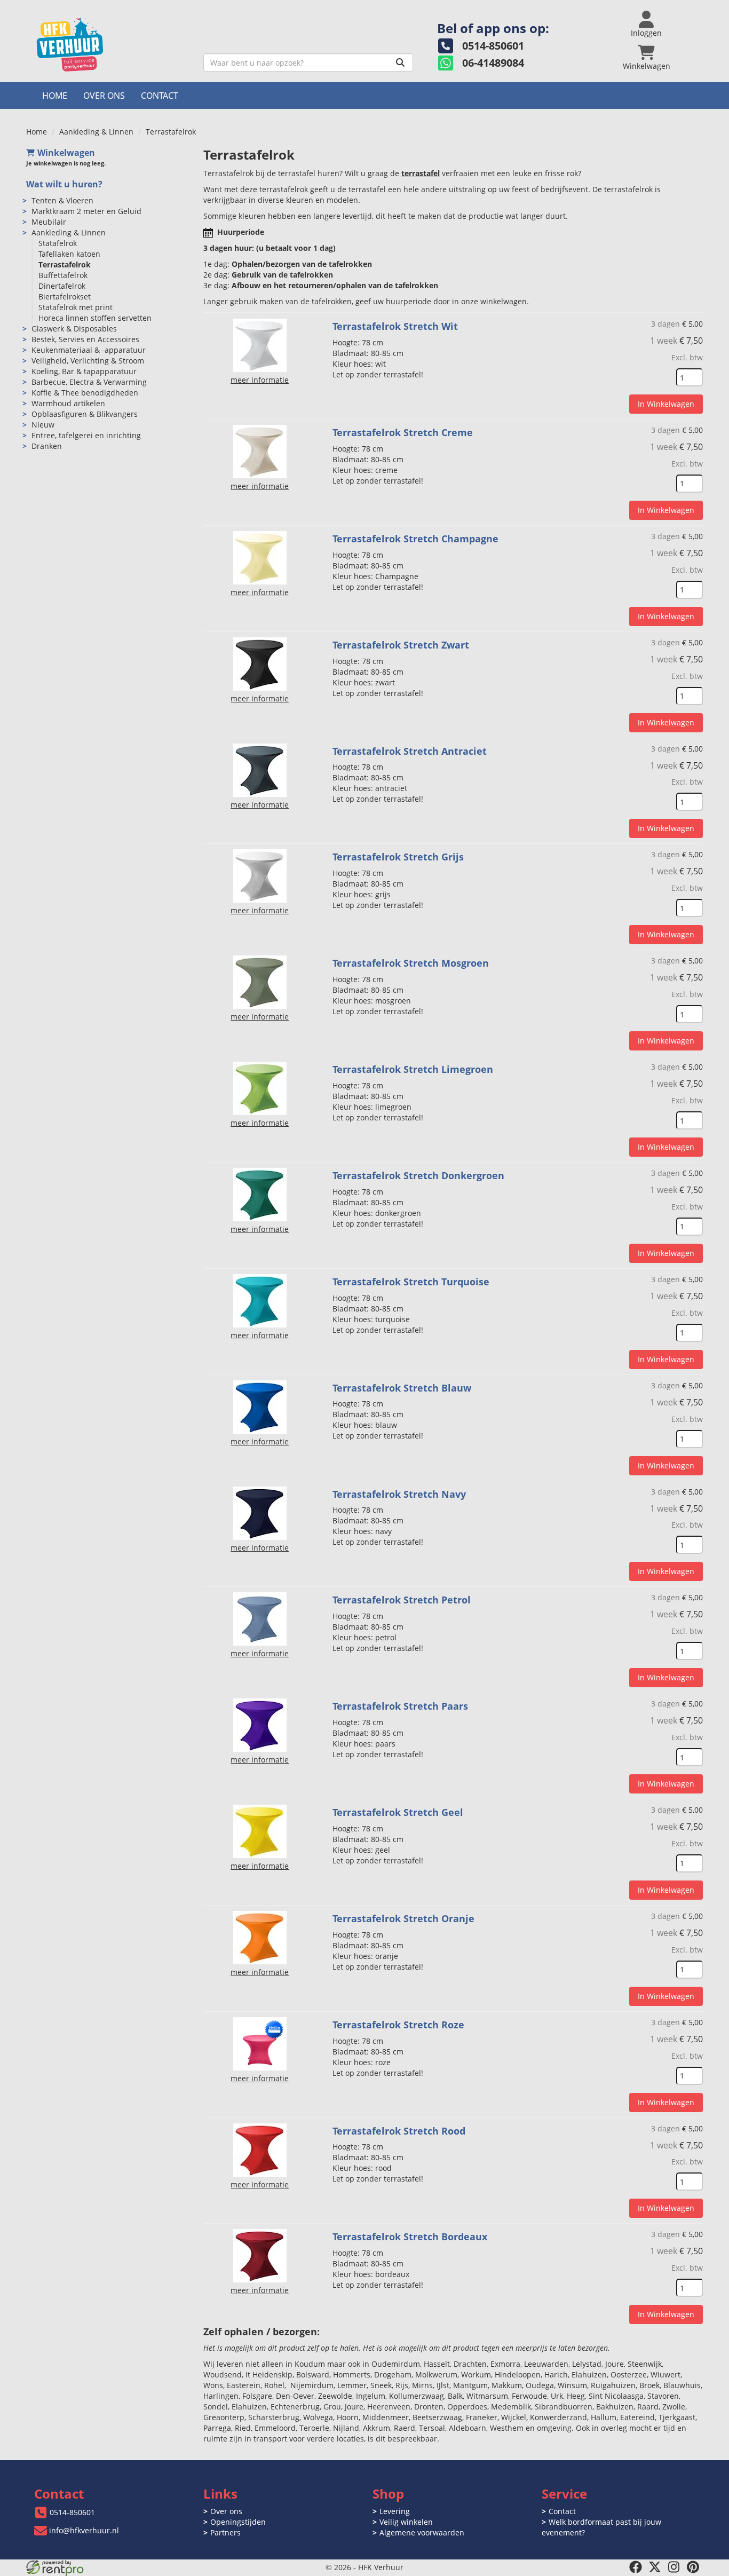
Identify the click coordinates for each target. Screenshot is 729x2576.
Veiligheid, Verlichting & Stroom (88, 361)
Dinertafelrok (62, 286)
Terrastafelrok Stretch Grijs (398, 857)
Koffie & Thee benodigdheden (85, 393)
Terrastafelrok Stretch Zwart (401, 645)
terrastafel (421, 173)
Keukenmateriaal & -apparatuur (89, 350)
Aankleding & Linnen (96, 132)
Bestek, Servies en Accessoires (85, 339)
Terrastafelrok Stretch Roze (398, 2025)
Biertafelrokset (65, 297)
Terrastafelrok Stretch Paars (400, 1706)
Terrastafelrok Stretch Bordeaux (410, 2237)
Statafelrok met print (76, 307)
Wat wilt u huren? (64, 184)
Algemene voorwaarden (422, 2532)
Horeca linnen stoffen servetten (95, 318)
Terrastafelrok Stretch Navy (399, 1494)
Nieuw (43, 425)
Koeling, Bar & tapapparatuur (84, 371)
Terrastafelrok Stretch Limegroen (413, 1069)
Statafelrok (58, 243)
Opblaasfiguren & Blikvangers (85, 414)
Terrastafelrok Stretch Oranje (403, 1918)
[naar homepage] (111, 45)
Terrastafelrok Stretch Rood (399, 2131)
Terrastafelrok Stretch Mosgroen (411, 963)
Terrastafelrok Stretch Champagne (415, 539)
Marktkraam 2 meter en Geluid (86, 211)
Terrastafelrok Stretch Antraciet (410, 751)
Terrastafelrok (65, 264)
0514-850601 (72, 2512)
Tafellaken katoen (69, 254)
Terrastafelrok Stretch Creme (403, 432)
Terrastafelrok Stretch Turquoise (411, 1282)
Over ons (104, 96)
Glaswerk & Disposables (74, 329)
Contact (160, 96)
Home (55, 96)
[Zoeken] (400, 62)
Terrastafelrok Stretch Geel (398, 1812)
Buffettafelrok (63, 275)
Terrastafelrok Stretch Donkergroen (418, 1175)
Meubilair (49, 222)
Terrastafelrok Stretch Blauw (402, 1388)
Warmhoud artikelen (68, 403)
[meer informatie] (260, 345)
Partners (225, 2532)
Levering (395, 2511)
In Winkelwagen (666, 404)
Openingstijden (238, 2522)
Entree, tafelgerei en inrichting (86, 435)
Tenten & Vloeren (62, 200)
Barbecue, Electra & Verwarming (89, 382)
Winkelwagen (66, 153)
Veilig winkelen (406, 2522)
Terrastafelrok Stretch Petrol (402, 1600)
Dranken (47, 446)
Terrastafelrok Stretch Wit (395, 326)
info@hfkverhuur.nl (84, 2530)
